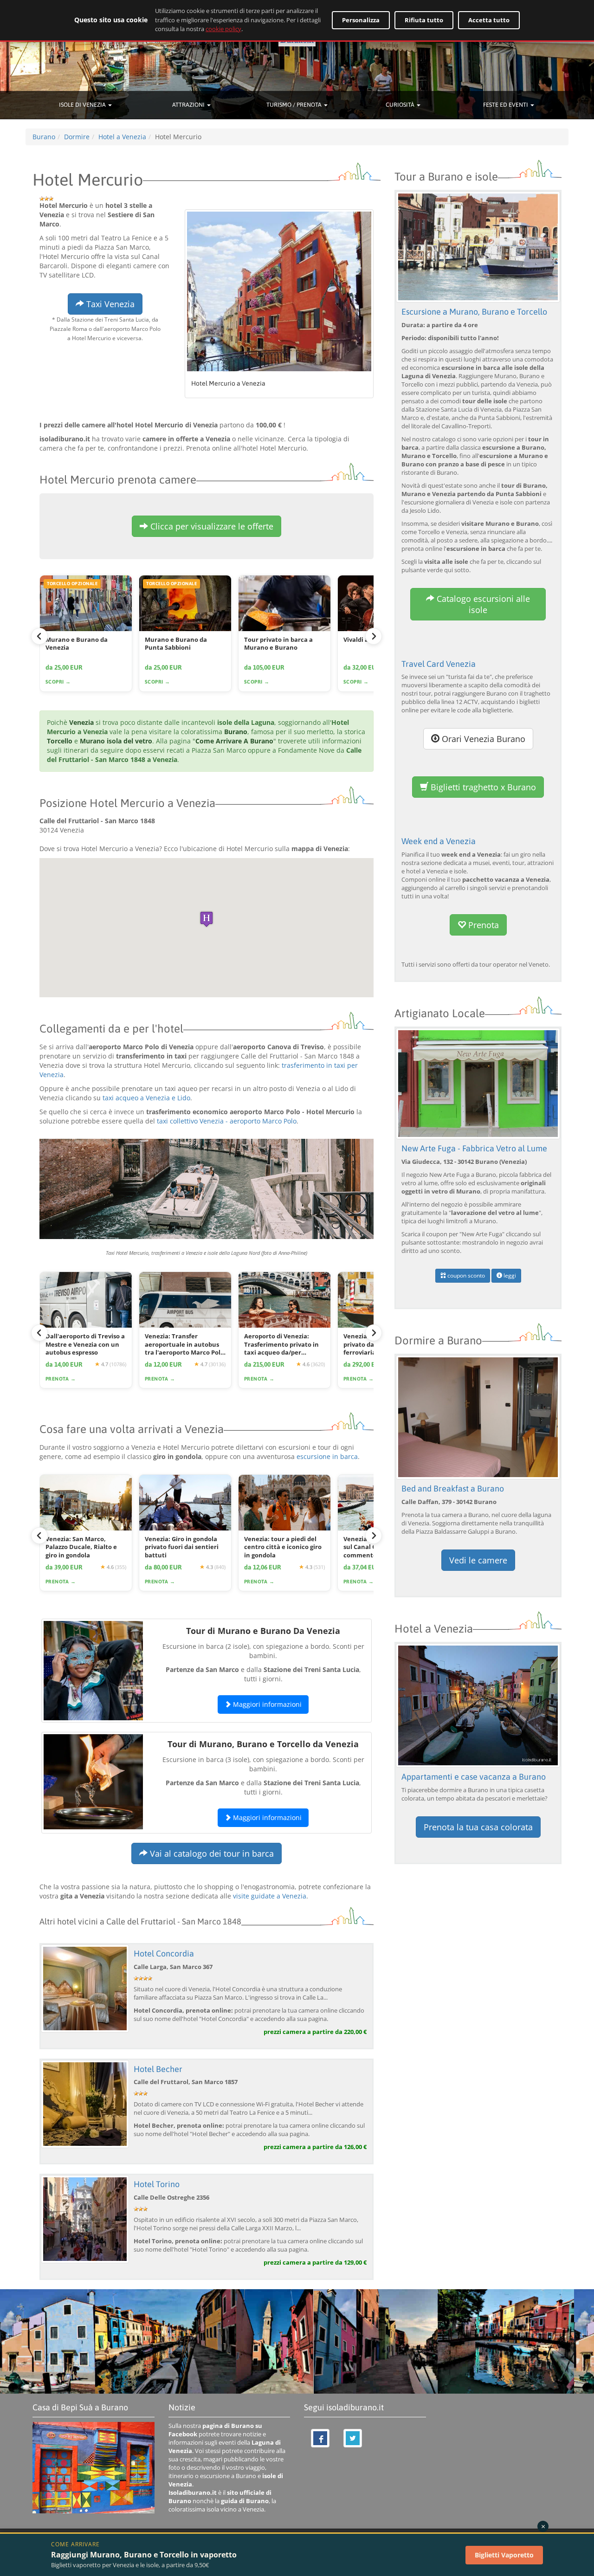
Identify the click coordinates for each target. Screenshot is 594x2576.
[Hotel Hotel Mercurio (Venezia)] (279, 291)
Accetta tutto (489, 20)
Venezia (81, 722)
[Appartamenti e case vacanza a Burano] (478, 1705)
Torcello (60, 741)
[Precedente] (39, 636)
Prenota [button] (482, 925)
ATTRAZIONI (189, 105)
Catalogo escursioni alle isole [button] (482, 604)
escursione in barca (327, 1456)
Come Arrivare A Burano (234, 741)
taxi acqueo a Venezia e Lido (146, 1098)
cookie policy (223, 29)
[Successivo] (374, 636)
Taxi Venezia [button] (109, 304)
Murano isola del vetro (116, 741)
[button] (207, 919)
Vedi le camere (478, 1560)
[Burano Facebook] (320, 2438)
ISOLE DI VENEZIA (83, 105)
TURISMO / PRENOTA (295, 105)
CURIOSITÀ (401, 105)
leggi (509, 1275)
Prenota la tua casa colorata (478, 1827)
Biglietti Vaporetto (504, 2555)
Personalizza (361, 20)
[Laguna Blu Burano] (478, 1417)
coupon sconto (465, 1275)
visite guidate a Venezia (270, 1896)
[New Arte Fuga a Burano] (478, 1083)
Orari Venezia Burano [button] (482, 739)
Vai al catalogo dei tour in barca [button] (211, 1853)
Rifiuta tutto (424, 20)
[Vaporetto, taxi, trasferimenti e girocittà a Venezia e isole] (207, 1189)
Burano (236, 732)
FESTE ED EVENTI (506, 105)
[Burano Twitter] (353, 2438)
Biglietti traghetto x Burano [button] (482, 787)
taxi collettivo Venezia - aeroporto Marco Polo (227, 1121)
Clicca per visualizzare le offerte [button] (211, 526)
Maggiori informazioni (266, 1704)
